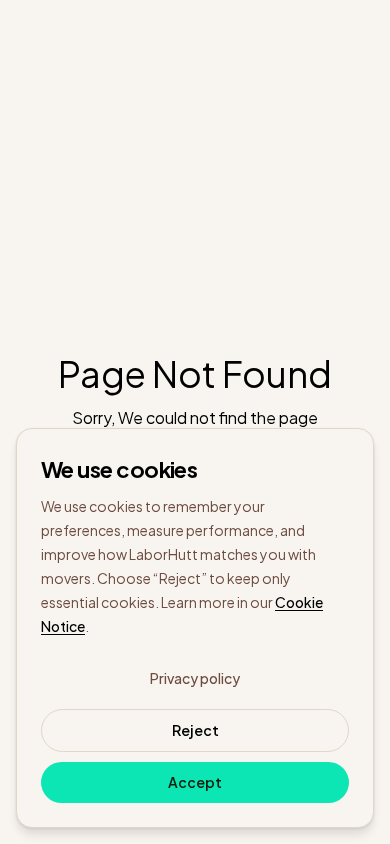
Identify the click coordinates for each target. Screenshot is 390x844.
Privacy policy (195, 678)
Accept (195, 782)
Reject (195, 730)
